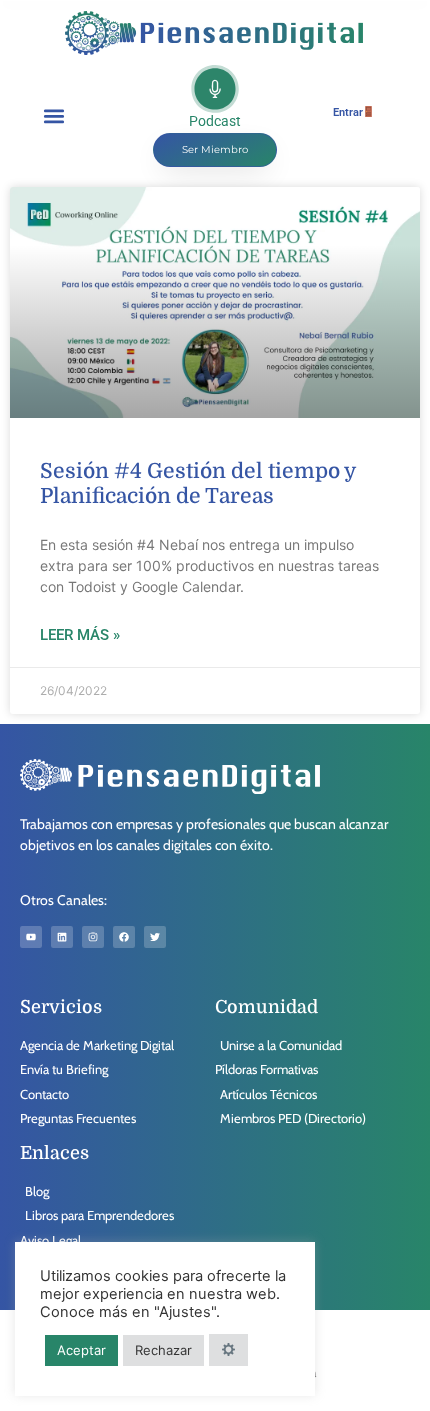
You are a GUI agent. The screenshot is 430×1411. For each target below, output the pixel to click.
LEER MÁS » (80, 635)
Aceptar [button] (81, 1350)
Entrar (348, 112)
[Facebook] (124, 937)
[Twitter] (155, 937)
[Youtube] (31, 937)
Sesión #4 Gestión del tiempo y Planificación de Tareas (197, 483)
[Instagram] (93, 937)
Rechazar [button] (163, 1350)
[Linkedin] (62, 937)
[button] (53, 115)
